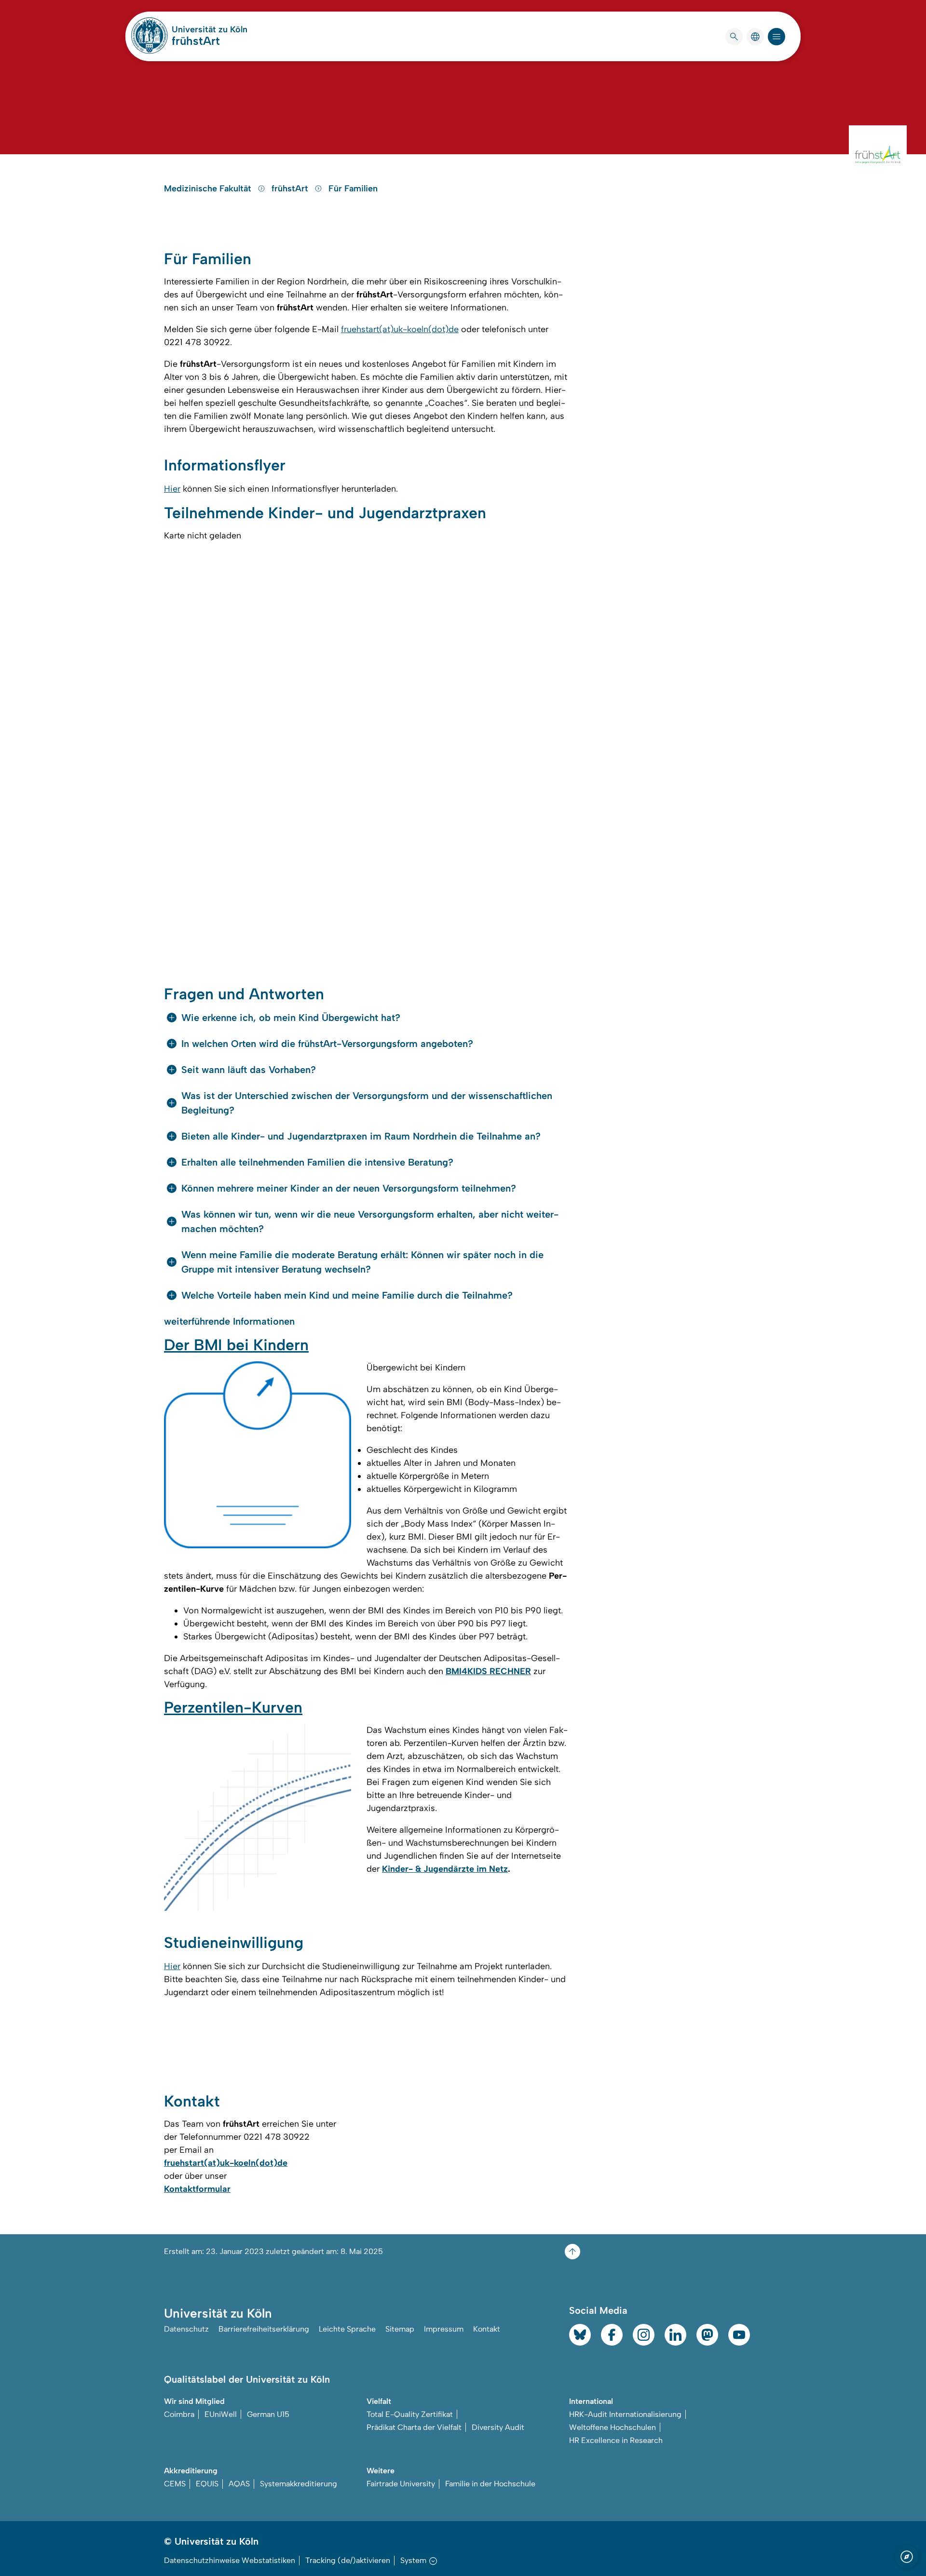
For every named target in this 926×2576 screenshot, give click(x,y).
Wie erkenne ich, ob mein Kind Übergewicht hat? (291, 1018)
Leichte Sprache (347, 2329)
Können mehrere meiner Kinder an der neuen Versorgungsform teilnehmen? (349, 1188)
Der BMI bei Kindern (236, 1345)
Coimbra (179, 2414)
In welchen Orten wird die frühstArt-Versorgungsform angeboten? (327, 1044)
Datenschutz (186, 2329)
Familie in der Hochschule (490, 2484)
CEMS (175, 2484)
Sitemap (400, 2329)
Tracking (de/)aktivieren (348, 2560)
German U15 (268, 2414)
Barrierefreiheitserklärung (264, 2329)
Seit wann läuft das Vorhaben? (249, 1070)
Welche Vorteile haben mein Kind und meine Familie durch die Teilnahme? (347, 1295)
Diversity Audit (498, 2427)
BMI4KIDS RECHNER (488, 1671)
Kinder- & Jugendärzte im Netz (445, 1869)
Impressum (444, 2329)
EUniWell (221, 2414)
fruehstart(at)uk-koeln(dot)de (400, 329)
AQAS (239, 2484)
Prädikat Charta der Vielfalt (414, 2427)
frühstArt (196, 41)
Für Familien (353, 188)
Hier (172, 489)
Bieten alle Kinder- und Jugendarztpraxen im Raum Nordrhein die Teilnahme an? (361, 1136)
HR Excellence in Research (616, 2440)
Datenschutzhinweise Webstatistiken (230, 2560)
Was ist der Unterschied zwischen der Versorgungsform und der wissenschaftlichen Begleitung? (367, 1103)
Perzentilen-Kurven (233, 1707)
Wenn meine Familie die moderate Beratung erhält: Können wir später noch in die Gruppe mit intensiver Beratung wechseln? (362, 1262)
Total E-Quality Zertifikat (410, 2414)
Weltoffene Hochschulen (613, 2427)
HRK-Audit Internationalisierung (625, 2414)
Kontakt (487, 2329)
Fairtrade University (401, 2484)
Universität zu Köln (210, 29)
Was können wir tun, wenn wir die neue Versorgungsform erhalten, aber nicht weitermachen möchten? (370, 1221)
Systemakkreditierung (299, 2484)
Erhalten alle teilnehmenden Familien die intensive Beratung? (317, 1162)
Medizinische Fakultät (209, 188)
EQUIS (207, 2484)
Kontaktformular (197, 2189)
